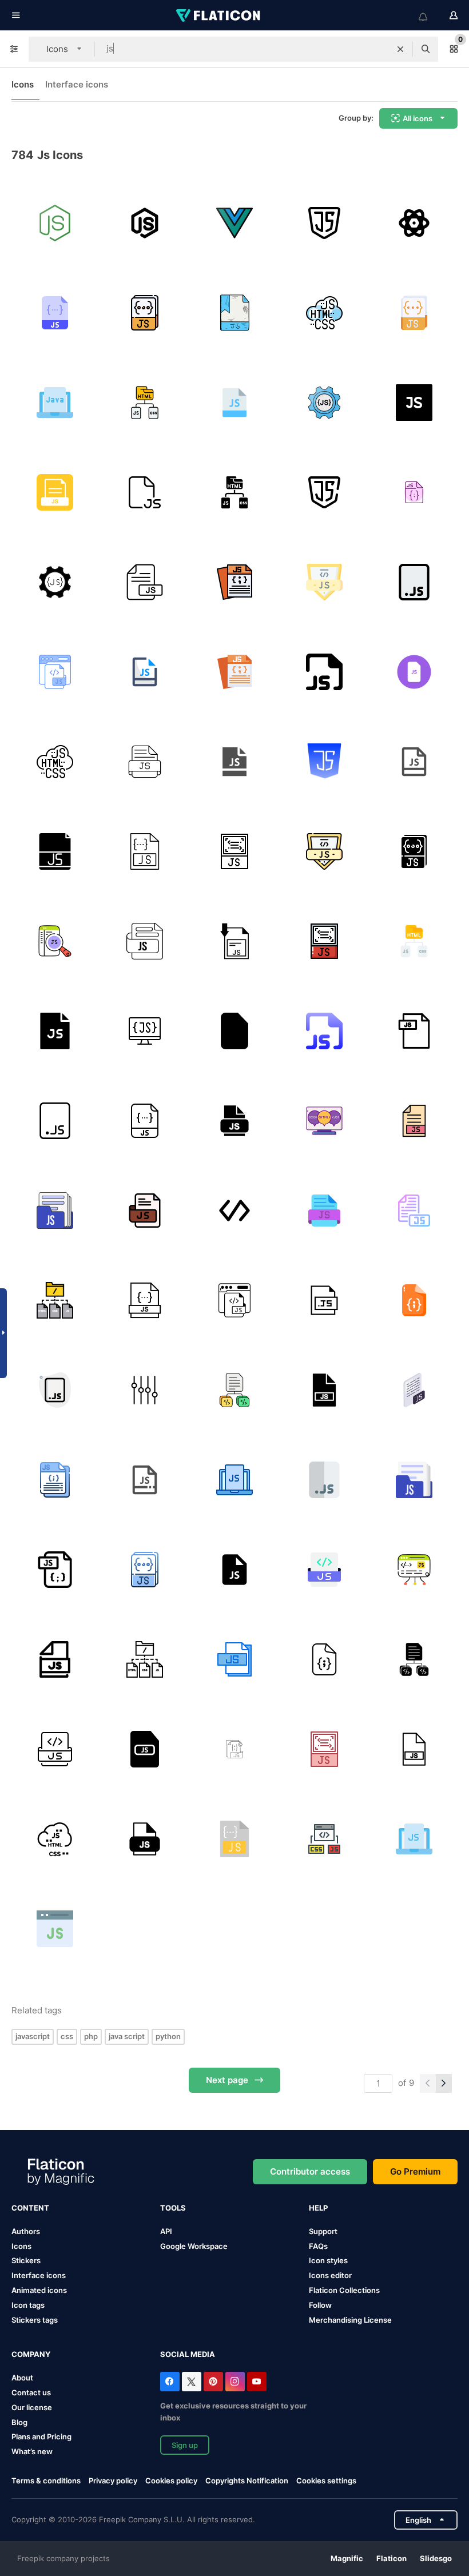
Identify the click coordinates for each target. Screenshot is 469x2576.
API (166, 2231)
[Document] (234, 223)
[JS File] (145, 313)
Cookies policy (171, 2481)
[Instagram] (235, 2382)
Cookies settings (326, 2481)
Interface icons (77, 84)
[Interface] (324, 941)
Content (30, 2208)
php (91, 2036)
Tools (173, 2208)
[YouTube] (257, 2382)
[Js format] (55, 313)
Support (323, 2231)
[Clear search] (400, 49)
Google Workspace (194, 2246)
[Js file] (145, 492)
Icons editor (330, 2275)
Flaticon (392, 2558)
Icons (23, 84)
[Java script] (324, 762)
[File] (234, 313)
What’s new (32, 2451)
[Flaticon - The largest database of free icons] (219, 15)
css (67, 2036)
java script (127, 2036)
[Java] (55, 403)
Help (318, 2208)
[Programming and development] (324, 1839)
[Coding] (324, 313)
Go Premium (415, 2171)
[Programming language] (324, 403)
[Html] (145, 403)
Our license (32, 2407)
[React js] (414, 762)
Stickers (26, 2260)
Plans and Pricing (41, 2436)
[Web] (55, 492)
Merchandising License (350, 2320)
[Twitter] (192, 2382)
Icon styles (328, 2260)
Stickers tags (35, 2320)
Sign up (185, 2445)
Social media (188, 2354)
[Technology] (324, 223)
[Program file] (234, 1390)
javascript (33, 2036)
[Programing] (55, 223)
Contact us (31, 2392)
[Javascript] (234, 403)
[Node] (145, 1390)
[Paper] (145, 582)
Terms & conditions (46, 2481)
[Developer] (145, 223)
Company (31, 2354)
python (168, 2036)
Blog (19, 2422)
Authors (26, 2231)
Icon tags (28, 2305)
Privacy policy (113, 2481)
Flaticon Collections (344, 2290)
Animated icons (39, 2290)
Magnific (347, 2558)
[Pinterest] (213, 2382)
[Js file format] (145, 851)
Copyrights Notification (247, 2481)
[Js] (324, 582)
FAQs (318, 2246)
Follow (320, 2305)
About (22, 2378)
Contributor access (310, 2171)
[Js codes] (55, 672)
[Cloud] (55, 1839)
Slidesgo (436, 2558)
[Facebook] (170, 2382)
